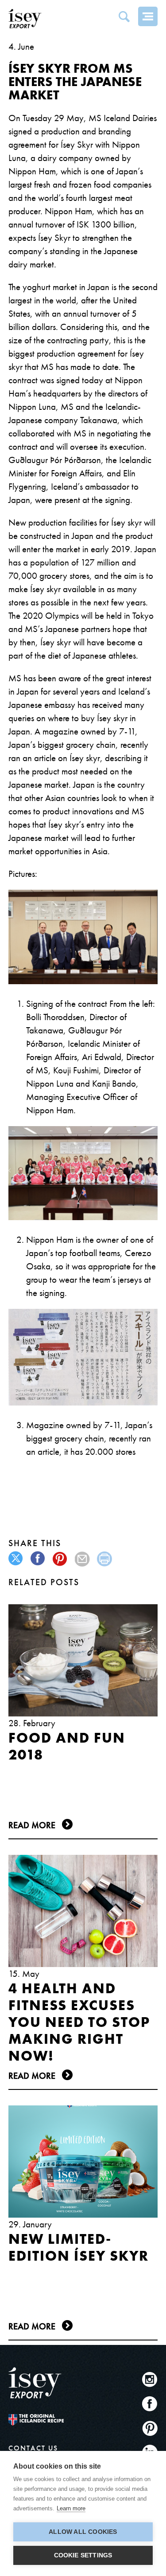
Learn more (71, 2508)
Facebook (150, 2404)
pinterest (60, 1559)
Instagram (150, 2379)
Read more (32, 1825)
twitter (16, 1559)
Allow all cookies (83, 2532)
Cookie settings (83, 2555)
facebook (38, 1559)
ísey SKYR (26, 19)
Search (124, 16)
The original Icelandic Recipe (36, 2420)
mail (83, 1559)
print (105, 1559)
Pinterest (150, 2428)
